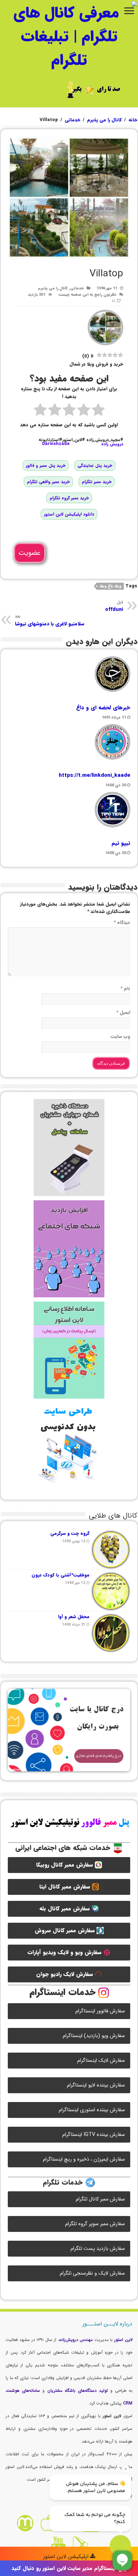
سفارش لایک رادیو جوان (65, 1974)
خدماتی (73, 120)
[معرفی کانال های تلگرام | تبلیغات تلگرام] (69, 36)
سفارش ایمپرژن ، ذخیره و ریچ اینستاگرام (84, 2159)
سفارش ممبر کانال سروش (66, 1931)
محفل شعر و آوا (74, 1617)
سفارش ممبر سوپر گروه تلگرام (95, 2224)
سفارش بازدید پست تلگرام (98, 2249)
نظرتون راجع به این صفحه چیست (87, 295)
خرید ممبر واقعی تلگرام (48, 482)
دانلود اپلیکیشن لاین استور (69, 514)
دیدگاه (122, 922)
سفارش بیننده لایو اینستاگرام (96, 2085)
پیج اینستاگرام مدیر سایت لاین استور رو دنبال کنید (69, 2568)
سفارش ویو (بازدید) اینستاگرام (94, 2036)
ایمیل (123, 1012)
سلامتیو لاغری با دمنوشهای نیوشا (50, 620)
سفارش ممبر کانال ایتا (66, 1887)
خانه (133, 120)
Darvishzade (56, 444)
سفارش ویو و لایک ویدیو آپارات (65, 1952)
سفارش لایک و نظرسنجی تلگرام (92, 2273)
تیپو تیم (121, 843)
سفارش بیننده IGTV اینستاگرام (94, 2135)
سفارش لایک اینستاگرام (101, 2061)
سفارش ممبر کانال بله (65, 1909)
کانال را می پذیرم (104, 120)
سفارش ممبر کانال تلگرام (100, 2199)
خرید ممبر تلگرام (97, 482)
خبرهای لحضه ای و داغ (103, 708)
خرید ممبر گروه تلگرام (69, 498)
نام (125, 988)
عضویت (30, 553)
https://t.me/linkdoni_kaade (94, 775)
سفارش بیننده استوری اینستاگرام (92, 2110)
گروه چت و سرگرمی (70, 1533)
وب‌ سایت (120, 1036)
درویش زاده (112, 444)
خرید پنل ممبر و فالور (46, 465)
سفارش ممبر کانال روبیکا (65, 1865)
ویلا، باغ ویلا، (110, 586)
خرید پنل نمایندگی (95, 465)
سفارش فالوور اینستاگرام (100, 2011)
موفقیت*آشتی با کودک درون (61, 1575)
